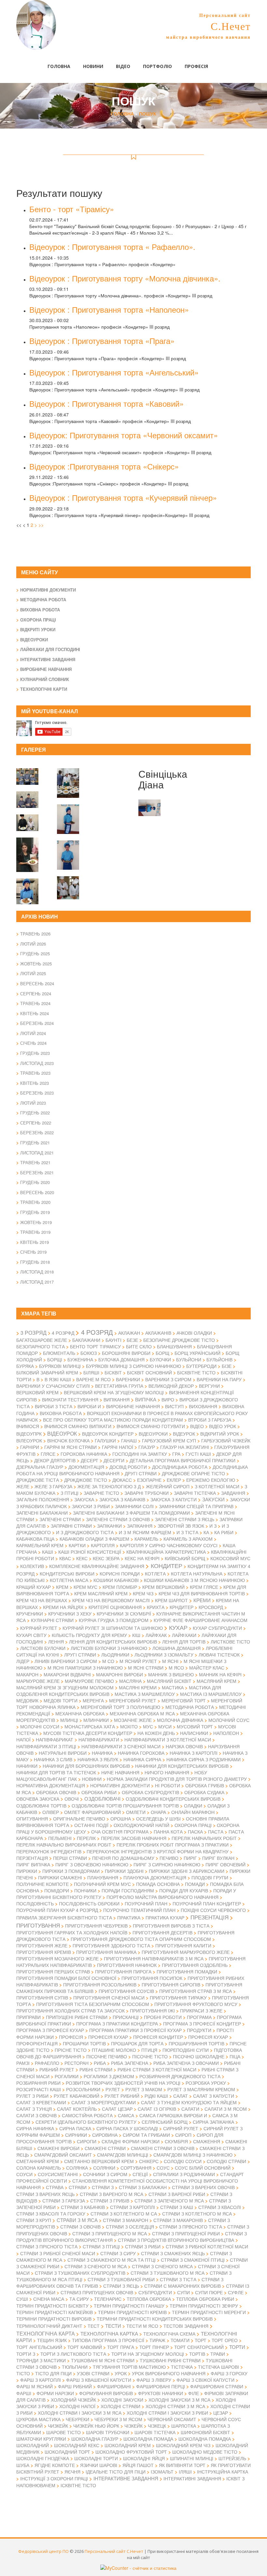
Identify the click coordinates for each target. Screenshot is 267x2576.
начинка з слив (53, 1759)
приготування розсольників (100, 1984)
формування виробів (106, 2393)
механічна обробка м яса (142, 1713)
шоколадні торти (96, 2458)
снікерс (149, 2161)
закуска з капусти (174, 1499)
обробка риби (99, 1792)
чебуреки (77, 2419)
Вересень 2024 (37, 983)
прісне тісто (71, 2050)
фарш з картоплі (41, 2380)
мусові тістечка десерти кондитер (88, 1733)
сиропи (87, 2141)
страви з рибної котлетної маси (207, 2246)
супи (183, 2292)
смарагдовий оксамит (63, 2155)
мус (148, 1726)
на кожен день (156, 1733)
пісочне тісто (150, 2056)
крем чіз (143, 1593)
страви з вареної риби (177, 2194)
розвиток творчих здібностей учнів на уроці (123, 2083)
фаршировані (114, 2386)
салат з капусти (214, 2096)
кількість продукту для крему (89, 1635)
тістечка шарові (218, 2367)
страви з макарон (126, 2220)
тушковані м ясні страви (103, 2360)
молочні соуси (40, 1726)
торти (237, 2347)
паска (195, 1832)
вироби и (89, 1406)
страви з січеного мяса (162, 2266)
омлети (136, 1812)
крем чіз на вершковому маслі (111, 1600)
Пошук (148, 114)
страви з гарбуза (64, 2201)
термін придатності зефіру (204, 2306)
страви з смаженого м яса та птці (112, 2260)
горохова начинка (84, 1454)
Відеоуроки (34, 640)
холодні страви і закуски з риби (167, 2413)
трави (218, 2354)
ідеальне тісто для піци (116, 2472)
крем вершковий (163, 1587)
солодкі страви (226, 2161)
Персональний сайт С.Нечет (114, 2551)
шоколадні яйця (144, 2458)
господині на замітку (140, 1454)
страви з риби (143, 2246)
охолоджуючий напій (141, 1825)
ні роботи (168, 1785)
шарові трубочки (108, 2432)
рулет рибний (122, 2096)
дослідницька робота (180, 1467)
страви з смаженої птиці (193, 2260)
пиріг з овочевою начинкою (92, 1864)
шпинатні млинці (192, 2458)
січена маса (49, 2299)
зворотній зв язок (181, 1526)
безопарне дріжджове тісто (179, 1340)
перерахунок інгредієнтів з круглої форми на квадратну (158, 1851)
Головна (59, 66)
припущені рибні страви (77, 2017)
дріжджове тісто (86, 1480)
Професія (196, 66)
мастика (173, 1687)
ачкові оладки (194, 1333)
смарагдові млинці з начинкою (193, 2155)
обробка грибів (205, 1785)
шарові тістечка (155, 2432)
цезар (221, 2413)
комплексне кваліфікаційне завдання (97, 1566)
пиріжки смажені (60, 1877)
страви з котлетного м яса (197, 2214)
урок (121, 2373)
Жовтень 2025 (36, 964)
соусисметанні (58, 2174)
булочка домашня (121, 1359)
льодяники (115, 1655)
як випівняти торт (182, 2465)
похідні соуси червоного (213, 1910)
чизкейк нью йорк (96, 2426)
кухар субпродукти (217, 1628)
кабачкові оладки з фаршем (94, 1539)
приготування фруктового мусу (196, 2004)
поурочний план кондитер (207, 1903)
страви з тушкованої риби (121, 2279)
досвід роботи (128, 1467)
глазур (147, 1447)
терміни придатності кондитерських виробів (155, 2319)
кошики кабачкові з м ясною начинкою (194, 1580)
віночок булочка (68, 1440)
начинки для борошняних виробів (86, 1766)
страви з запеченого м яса (169, 2201)
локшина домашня (176, 1648)
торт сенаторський (199, 2347)
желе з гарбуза (53, 1486)
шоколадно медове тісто (205, 2452)
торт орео (225, 2340)
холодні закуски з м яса (179, 2400)
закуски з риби (91, 1506)
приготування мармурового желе (186, 1952)
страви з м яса (77, 2220)
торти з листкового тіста (73, 2354)
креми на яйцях (63, 1607)
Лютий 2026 (33, 944)
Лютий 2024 (33, 1033)
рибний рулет (57, 2069)
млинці (69, 1720)
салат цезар (117, 2109)
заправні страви (71, 1526)
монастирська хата (90, 1726)
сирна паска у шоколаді (127, 2128)
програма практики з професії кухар (135, 2030)
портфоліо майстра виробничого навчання (162, 1897)
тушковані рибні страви (170, 2360)
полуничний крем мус (102, 1884)
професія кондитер (158, 2037)
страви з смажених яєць (173, 2253)
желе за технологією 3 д (109, 1486)
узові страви (93, 2373)
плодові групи (210, 1877)
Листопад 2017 (37, 1282)
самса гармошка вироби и (173, 2115)
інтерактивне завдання (126, 2478)
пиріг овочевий (225, 1864)
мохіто (129, 1726)
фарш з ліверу (154, 2380)
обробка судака (204, 1792)
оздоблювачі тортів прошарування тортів (125, 1806)
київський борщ (185, 1558)
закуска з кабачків (122, 1499)
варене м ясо (93, 1379)
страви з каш (177, 2207)
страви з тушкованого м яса (168, 2273)
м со (108, 1661)
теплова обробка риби (205, 2299)
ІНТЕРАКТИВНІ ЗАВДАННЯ (48, 659)
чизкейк (58, 2426)
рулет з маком (144, 2089)
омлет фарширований (92, 1812)
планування (103, 1877)
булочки (160, 1359)
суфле (236, 2292)
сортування (136, 2168)
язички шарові (99, 2465)
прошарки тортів (84, 2043)
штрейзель (232, 2458)
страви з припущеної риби (186, 2233)
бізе (227, 1366)
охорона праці (193, 1825)
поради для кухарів (184, 1890)
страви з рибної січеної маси (58, 2253)
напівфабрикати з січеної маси (121, 1746)
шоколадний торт (67, 2452)
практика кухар (165, 1917)
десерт (90, 1460)
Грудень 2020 (35, 1182)
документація (86, 1467)
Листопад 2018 (37, 1272)
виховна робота (61, 1413)
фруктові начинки (161, 2393)
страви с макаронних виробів (183, 2286)
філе (194, 2393)
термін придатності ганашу (129, 2306)
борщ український (197, 1353)
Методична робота (43, 600)
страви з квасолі (220, 2207)
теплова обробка (149, 2299)
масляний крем (217, 1681)
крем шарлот (171, 1600)
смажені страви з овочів (163, 2148)
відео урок (223, 1426)
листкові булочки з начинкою (109, 1648)
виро (168, 1399)
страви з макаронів (178, 2220)
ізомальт (162, 2472)
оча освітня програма (120, 1832)
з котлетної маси (217, 1486)
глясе (48, 1454)
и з (213, 1526)
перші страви (70, 1858)
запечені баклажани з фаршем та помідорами (131, 1513)
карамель (146, 1539)
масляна (130, 1681)
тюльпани (75, 2367)
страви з (103, 2187)
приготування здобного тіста (111, 1945)
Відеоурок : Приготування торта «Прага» (102, 341)
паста (216, 1832)
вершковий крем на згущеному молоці (114, 1392)
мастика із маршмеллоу (211, 1694)
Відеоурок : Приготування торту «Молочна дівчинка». (125, 278)
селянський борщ (165, 2122)
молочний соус (229, 1720)
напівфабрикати (99, 1739)
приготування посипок (152, 1978)
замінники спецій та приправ (196, 1506)
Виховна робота (40, 610)
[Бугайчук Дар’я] (68, 815)
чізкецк (157, 2426)
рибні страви (96, 2069)
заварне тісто (101, 1493)
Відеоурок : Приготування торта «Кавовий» (106, 403)
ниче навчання (120, 1772)
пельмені (60, 1838)
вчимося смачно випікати (78, 1426)
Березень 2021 (37, 1172)
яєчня (72, 2472)
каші (48, 1552)
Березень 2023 (37, 1093)
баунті (113, 1340)
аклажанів (158, 1333)
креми (202, 1600)
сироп (183, 2135)
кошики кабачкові (116, 1580)
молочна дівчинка (180, 1720)
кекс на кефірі (142, 1558)
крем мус (85, 1587)
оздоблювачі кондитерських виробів (173, 1799)
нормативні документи (120, 1785)
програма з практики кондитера (117, 2024)
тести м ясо (142, 2326)
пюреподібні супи (186, 2050)
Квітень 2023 (35, 1083)
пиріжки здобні (124, 1871)
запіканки (109, 1526)
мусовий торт (195, 1726)
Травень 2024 (35, 1003)
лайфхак (156, 1635)
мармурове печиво (89, 1681)
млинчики (96, 1720)
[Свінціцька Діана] (68, 779)
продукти (199, 2030)
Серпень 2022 (36, 1123)
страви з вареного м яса (112, 2194)
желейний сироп (168, 1486)
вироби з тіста (54, 1406)
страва (55, 2187)
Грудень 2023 (35, 1053)
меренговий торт (184, 1700)
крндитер (182, 1607)
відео (197, 1426)
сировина (105, 2135)
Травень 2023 (35, 1073)
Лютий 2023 (33, 1103)
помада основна (158, 1884)
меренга (93, 1700)
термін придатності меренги (209, 2312)
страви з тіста (178, 2279)
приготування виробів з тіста (171, 1926)
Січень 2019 (33, 1252)
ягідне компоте (55, 2465)
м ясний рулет (138, 1661)
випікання (117, 1399)
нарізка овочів (184, 1746)
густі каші (198, 1454)
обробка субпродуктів (150, 1792)
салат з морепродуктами (104, 2102)
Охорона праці (38, 620)
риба (100, 2063)
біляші (91, 1372)
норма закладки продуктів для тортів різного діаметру (177, 1779)
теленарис (108, 2299)
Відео (123, 66)
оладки (193, 1806)
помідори (57, 1890)
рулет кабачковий (77, 2096)
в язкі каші (58, 1379)
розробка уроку (206, 2083)
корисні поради (120, 1574)
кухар (178, 1627)
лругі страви (80, 1655)
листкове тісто (230, 1642)
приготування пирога (123, 1971)
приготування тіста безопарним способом (93, 2004)
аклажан (129, 1333)
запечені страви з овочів (118, 1519)
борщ (162, 1353)
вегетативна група (119, 1386)
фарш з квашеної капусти (99, 2380)
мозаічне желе (133, 1720)
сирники (76, 2135)
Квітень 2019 (35, 1242)
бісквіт (113, 1372)
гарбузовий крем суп (169, 1440)
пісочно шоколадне (199, 2056)
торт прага (121, 2347)
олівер (51, 1812)
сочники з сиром (105, 2174)
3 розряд (34, 1332)
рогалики (67, 2076)
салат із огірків (157, 2109)
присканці (126, 2017)
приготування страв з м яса (196, 1991)
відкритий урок (220, 1434)
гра (176, 1454)
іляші (185, 2472)
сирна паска (75, 2128)
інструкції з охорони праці (54, 2478)
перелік (86, 1838)
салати (190, 2109)
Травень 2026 (35, 934)
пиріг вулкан (218, 1858)
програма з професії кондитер (202, 2024)
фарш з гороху (229, 2373)
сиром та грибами (146, 2135)
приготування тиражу (178, 1997)
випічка (146, 1399)
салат (181, 2096)
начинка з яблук (98, 1759)
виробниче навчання (133, 1406)
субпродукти (155, 2292)
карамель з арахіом (188, 1539)
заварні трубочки (147, 1493)
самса (126, 2115)
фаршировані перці (161, 2386)
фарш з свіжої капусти (205, 2380)
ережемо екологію (211, 1480)
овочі (72, 1799)
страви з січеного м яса (96, 2266)
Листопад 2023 (37, 1063)
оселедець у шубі (158, 1819)
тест (94, 2326)
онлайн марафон (193, 1812)
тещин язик (52, 2340)
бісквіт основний (149, 1372)
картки (77, 1545)
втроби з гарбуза (210, 1420)
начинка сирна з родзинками (204, 1759)
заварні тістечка (195, 1493)
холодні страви (120, 2406)
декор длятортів (55, 1460)
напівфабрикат (55, 1739)
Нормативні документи (48, 590)
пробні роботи (163, 2017)
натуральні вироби (63, 1753)
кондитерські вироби (67, 1574)
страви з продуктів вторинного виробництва (176, 2240)
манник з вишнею (171, 1674)
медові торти (61, 1700)
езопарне (149, 1480)
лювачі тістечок (219, 1655)
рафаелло (47, 2063)
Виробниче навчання (46, 669)
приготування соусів (126, 1991)
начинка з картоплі (194, 1753)
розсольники (83, 2089)
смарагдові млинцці (123, 2155)
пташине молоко (114, 2050)
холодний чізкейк (73, 2400)
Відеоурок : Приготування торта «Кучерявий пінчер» (123, 497)
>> (41, 525)
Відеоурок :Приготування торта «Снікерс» (104, 466)
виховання (203, 1406)
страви (78, 2187)
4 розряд (97, 1332)
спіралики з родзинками (184, 2174)
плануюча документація (155, 1877)
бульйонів (219, 1359)
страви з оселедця (130, 2227)
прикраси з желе (201, 2010)
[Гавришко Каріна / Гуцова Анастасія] (68, 884)
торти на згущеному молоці (148, 2354)
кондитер (167, 1565)
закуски (213, 1499)
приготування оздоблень (195, 1965)
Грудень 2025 (35, 954)
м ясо (176, 1667)
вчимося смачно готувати (151, 1426)
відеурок (184, 1434)
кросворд (211, 1607)
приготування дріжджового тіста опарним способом (141, 1939)
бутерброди (201, 1366)
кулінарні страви (52, 1620)
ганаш (129, 1440)
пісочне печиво (107, 2056)
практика (129, 1917)
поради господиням (128, 1890)
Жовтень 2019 (36, 1222)
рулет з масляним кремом (201, 2089)
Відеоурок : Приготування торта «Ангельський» (114, 372)
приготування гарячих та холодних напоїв (72, 1932)
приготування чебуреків (96, 1926)
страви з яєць (121, 2286)
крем (62, 1587)
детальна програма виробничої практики (183, 1460)
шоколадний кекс (77, 2445)
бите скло (139, 1346)
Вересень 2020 (37, 1192)
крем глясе (204, 1587)
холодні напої (77, 2406)
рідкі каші (156, 2096)
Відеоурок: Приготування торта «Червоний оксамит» (124, 435)
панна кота (168, 1832)
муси (165, 1726)
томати (180, 2340)
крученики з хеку (70, 1614)
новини (92, 1779)
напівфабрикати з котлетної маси (168, 1739)
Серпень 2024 (36, 994)
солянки (104, 2168)
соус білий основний (203, 2168)
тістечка (182, 2367)
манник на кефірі (220, 1674)
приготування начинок (127, 1965)
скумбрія (176, 2141)
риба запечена (130, 2063)
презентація (210, 1917)
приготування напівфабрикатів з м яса (154, 1958)
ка (206, 1532)
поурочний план (146, 1903)
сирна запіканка (213, 2122)
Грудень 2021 (35, 1143)
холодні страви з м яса (175, 2406)
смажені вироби (58, 2148)
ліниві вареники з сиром (66, 1661)
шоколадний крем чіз (183, 2445)
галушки (105, 1440)
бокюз (89, 1353)
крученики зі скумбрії (124, 1614)
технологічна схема (169, 2334)
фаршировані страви (217, 2386)
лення (56, 1642)
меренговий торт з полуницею (120, 1707)
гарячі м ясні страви (70, 1447)
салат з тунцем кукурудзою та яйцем (189, 2102)
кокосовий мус (230, 1558)
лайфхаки (184, 1635)
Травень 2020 (35, 1202)
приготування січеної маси (109, 1997)
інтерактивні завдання (192, 2478)
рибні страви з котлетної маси (157, 2069)
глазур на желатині (185, 1447)
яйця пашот (138, 2465)
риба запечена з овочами (186, 2063)
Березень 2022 (37, 1132)
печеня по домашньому (123, 1858)
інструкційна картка (223, 2472)
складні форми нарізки (131, 2141)
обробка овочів (56, 1792)
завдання (233, 1493)
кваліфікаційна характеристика (166, 1552)
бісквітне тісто (196, 1372)
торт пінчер (154, 2347)
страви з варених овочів (203, 2187)
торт (201, 2340)
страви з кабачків (83, 2207)
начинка (102, 1753)
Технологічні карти (44, 689)
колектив (32, 1566)
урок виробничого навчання (169, 2373)
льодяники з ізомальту (164, 1655)
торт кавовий (85, 2347)
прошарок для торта (137, 2043)
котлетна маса (69, 1580)
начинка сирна (142, 1759)
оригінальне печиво (79, 1819)
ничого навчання (167, 1772)
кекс (82, 1558)
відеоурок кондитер (108, 1434)
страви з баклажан (143, 2187)
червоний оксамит (172, 2419)
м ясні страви (146, 1668)
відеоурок (62, 1433)
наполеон (226, 1733)
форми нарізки (55, 2393)
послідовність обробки (89, 1903)
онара (158, 1812)
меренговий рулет (133, 1700)
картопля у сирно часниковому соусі (169, 1545)
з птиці (70, 1493)
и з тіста (187, 1532)
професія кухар (108, 2037)
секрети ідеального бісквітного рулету (86, 2122)
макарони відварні (67, 1674)
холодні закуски (122, 2400)
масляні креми (138, 1687)
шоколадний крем (128, 2445)
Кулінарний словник (45, 679)
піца (235, 2056)
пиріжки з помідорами (71, 1871)
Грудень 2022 (35, 1113)
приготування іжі (152, 2010)
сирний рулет (181, 2128)
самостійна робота (87, 2115)
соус (163, 2168)
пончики (85, 1890)
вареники (128, 1379)
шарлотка (184, 2426)
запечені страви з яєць (185, 1519)
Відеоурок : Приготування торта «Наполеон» (109, 309)
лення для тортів (184, 1642)
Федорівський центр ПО (43, 2551)
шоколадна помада (148, 2439)
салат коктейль (77, 2109)
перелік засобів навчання (134, 1838)
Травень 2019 (35, 1232)
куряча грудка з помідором (114, 1620)
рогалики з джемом (109, 2076)
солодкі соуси (183, 2161)
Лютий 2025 (33, 973)
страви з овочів (80, 2226)
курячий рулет (39, 1628)
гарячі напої (118, 1447)
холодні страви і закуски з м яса (80, 2413)
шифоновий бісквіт (205, 2432)
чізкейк (133, 2426)
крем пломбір (120, 1587)
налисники (194, 1733)
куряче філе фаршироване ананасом (201, 1620)
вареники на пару (219, 1379)
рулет (113, 2089)
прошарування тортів (197, 2043)
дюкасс (122, 1480)
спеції (140, 2174)
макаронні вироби (119, 1674)
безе (132, 1340)
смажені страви (105, 2148)
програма (199, 2017)
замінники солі (134, 1506)
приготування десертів (162, 1932)
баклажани (86, 1340)
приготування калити (183, 1945)
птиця (149, 2050)
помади (195, 1884)
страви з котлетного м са (124, 2214)
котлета (155, 1574)
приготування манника (106, 1952)
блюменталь (59, 1353)
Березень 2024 (37, 1023)
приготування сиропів (171, 1984)
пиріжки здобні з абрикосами (187, 1871)
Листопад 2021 (37, 1153)
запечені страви (60, 1519)
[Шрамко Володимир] (68, 851)
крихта (156, 1607)
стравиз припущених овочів (97, 2292)
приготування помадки (187, 1971)
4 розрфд (63, 1333)
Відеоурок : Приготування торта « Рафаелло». (112, 246)
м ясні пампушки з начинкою (85, 1668)
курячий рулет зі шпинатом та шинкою (113, 1628)
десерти (114, 1460)
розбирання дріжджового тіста (180, 2076)
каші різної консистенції (90, 1552)
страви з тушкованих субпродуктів (80, 2273)
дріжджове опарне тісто (193, 1473)
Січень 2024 (33, 1043)
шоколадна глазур (95, 2439)
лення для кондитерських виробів (113, 1642)
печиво (169, 1858)
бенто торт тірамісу (95, 1346)
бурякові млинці (60, 1366)
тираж (157, 2340)
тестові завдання (186, 2326)
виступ (174, 1406)
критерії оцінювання (115, 1607)
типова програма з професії (108, 2340)
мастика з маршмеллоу (145, 1694)
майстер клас (207, 1668)
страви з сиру (118, 2253)
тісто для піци (53, 2373)
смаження (207, 2141)
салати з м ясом (226, 2109)
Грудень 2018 (35, 1262)
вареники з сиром (168, 1379)
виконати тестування (70, 1399)
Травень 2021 (35, 1162)
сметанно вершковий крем (99, 2161)
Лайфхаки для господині (50, 649)
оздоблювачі (102, 1799)
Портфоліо (157, 66)
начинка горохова (141, 1753)
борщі (55, 1359)
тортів (197, 2354)
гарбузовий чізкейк (226, 1440)
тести (113, 2325)
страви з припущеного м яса (110, 2233)
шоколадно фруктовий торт (131, 2452)
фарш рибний (75, 2386)
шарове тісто (63, 2432)
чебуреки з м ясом (118, 2419)
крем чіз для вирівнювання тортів (202, 1593)
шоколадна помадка (205, 2439)
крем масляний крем (101, 1593)
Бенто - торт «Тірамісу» (72, 209)
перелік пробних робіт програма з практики (173, 1845)
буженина (80, 1359)
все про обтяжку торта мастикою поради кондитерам (113, 1420)
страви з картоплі (133, 2207)
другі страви (141, 1473)
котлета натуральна (197, 1574)
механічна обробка (80, 1713)
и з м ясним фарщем (145, 1532)
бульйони (189, 1359)
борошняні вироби (126, 1353)
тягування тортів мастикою (129, 2367)
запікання (140, 1526)
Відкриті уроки (38, 629)
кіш (136, 1635)
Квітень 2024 (35, 1013)
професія (71, 2037)
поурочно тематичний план (139, 1910)
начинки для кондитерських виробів (182, 1766)
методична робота (190, 1707)
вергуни (209, 1386)
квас (65, 1558)
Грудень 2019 (35, 1212)
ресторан (77, 2063)
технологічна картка (109, 2333)
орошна (121, 1819)
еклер (174, 1480)
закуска (84, 1499)
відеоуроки (153, 1434)
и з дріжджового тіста (85, 1532)
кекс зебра (106, 1558)
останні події (91, 1825)
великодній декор (171, 1386)
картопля (103, 1545)
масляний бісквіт (169, 1681)
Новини (93, 66)
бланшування (174, 1346)
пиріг (190, 1858)
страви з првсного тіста (191, 2227)
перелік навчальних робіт (204, 1838)
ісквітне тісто (78, 2485)
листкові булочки (43, 1648)
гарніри (30, 1447)
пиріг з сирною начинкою (167, 1864)
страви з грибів (110, 2201)
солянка (77, 2168)
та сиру (79, 2299)
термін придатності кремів (132, 2312)
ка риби (224, 1532)
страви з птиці (101, 2246)
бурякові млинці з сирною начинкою (133, 1366)
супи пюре (209, 2292)
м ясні (170, 1661)
